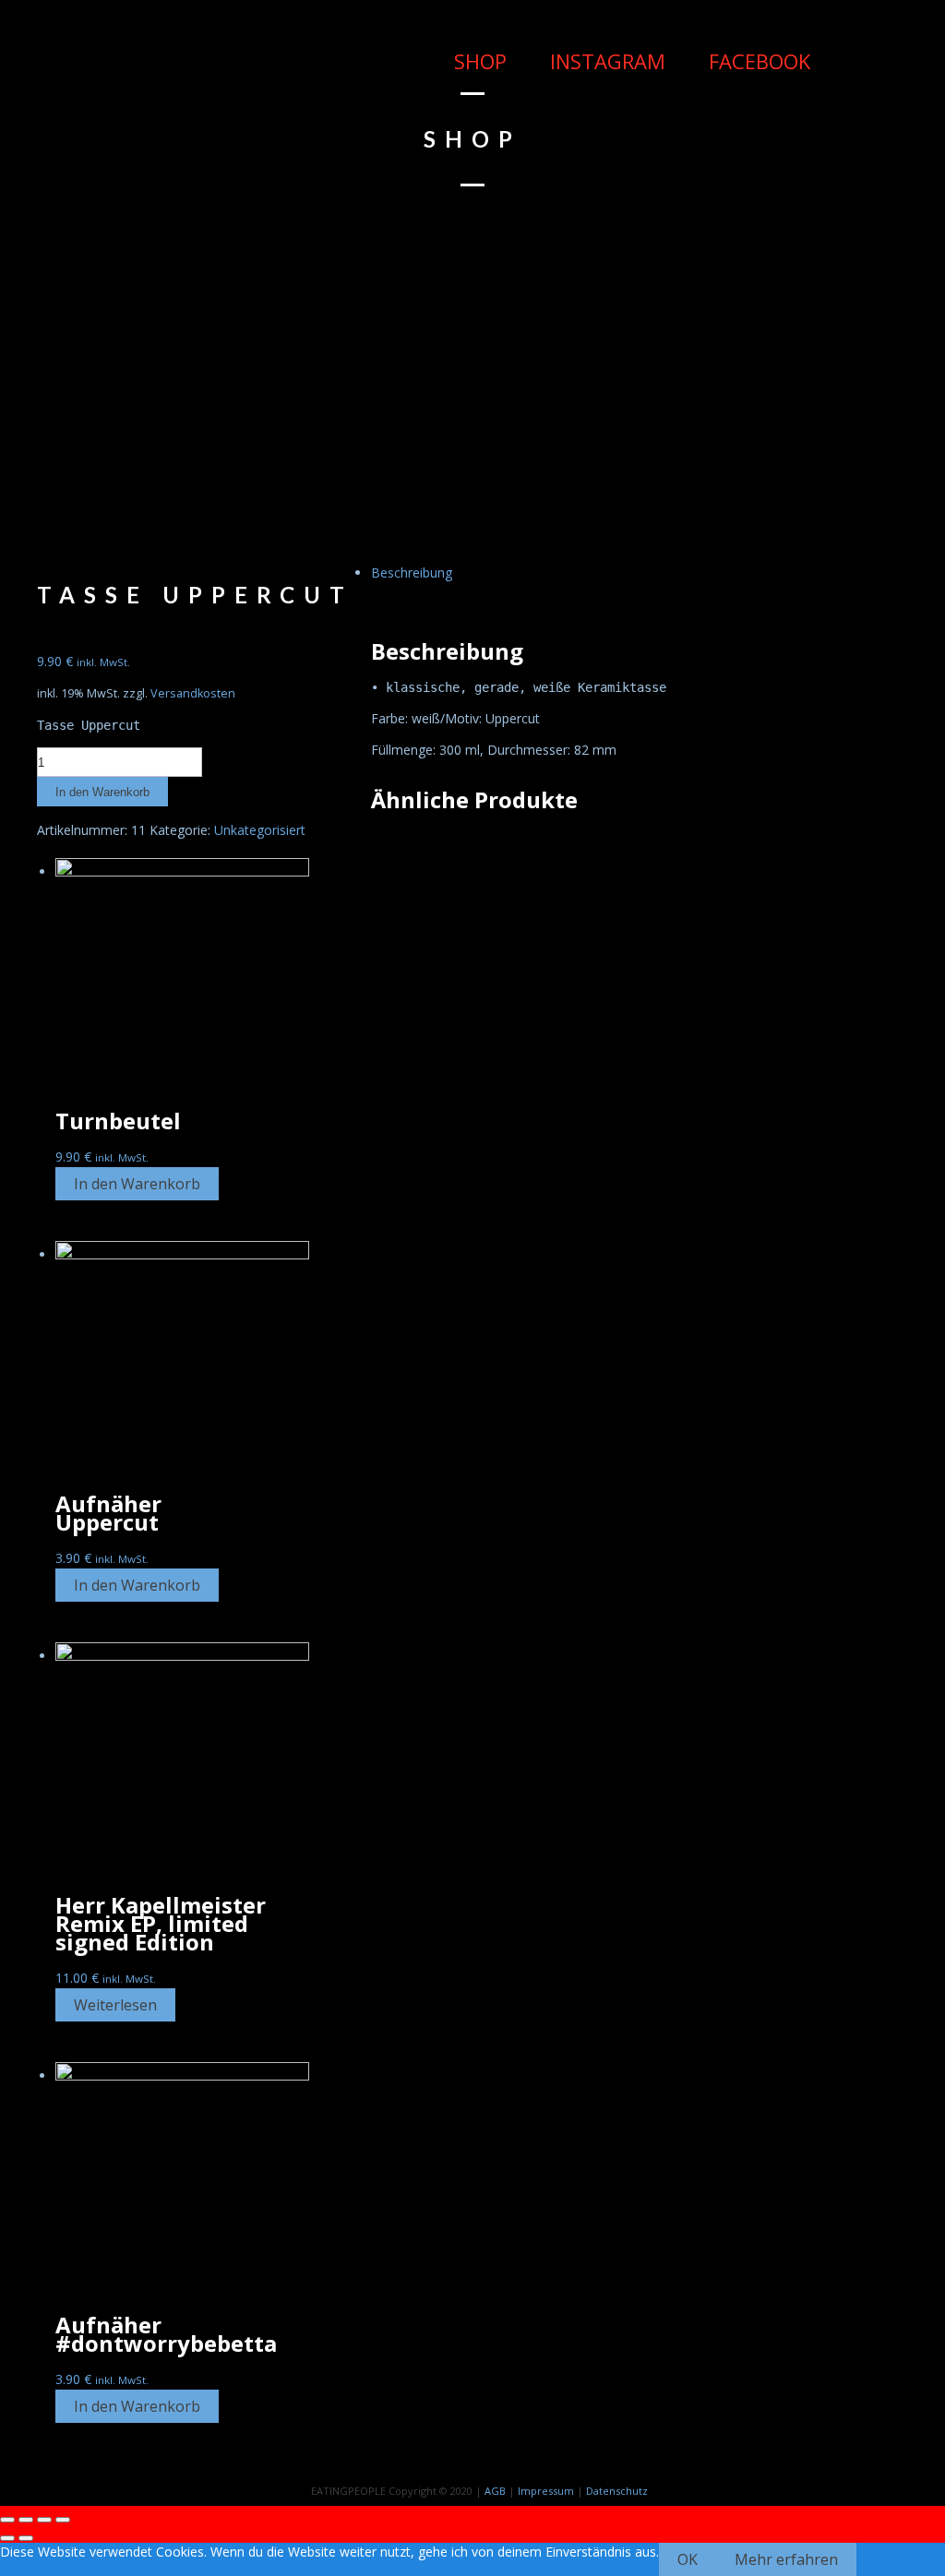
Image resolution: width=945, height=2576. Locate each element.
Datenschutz (617, 2491)
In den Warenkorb (102, 792)
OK (688, 2559)
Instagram (605, 61)
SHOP (478, 61)
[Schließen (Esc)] (7, 2520)
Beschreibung (412, 572)
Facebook (757, 61)
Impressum (546, 2491)
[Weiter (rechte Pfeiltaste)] (26, 2538)
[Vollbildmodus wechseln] (44, 2520)
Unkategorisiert (260, 830)
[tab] (491, 573)
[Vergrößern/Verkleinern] (63, 2520)
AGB (495, 2491)
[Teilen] (26, 2520)
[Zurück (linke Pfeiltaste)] (7, 2538)
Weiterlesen (115, 2005)
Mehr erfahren (786, 2559)
